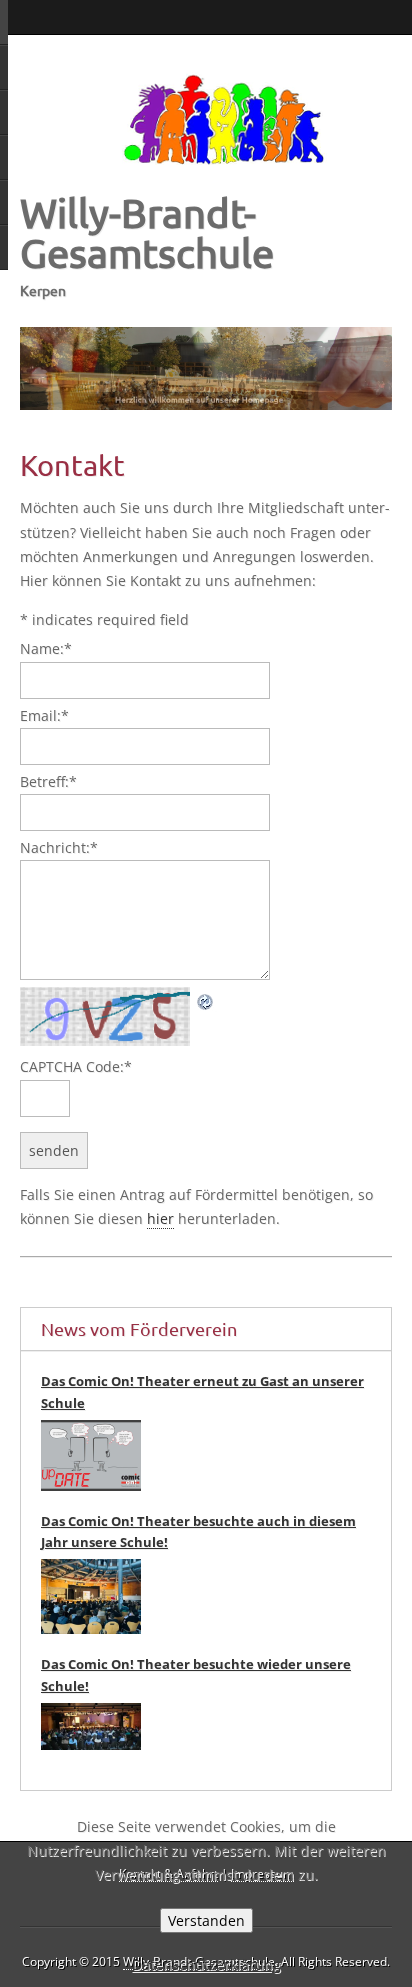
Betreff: (48, 781)
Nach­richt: (59, 847)
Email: (44, 715)
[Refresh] (206, 998)
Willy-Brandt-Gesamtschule (147, 232)
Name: (46, 648)
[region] (206, 369)
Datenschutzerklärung (206, 1964)
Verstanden (206, 1920)
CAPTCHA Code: (76, 1066)
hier (160, 1218)
